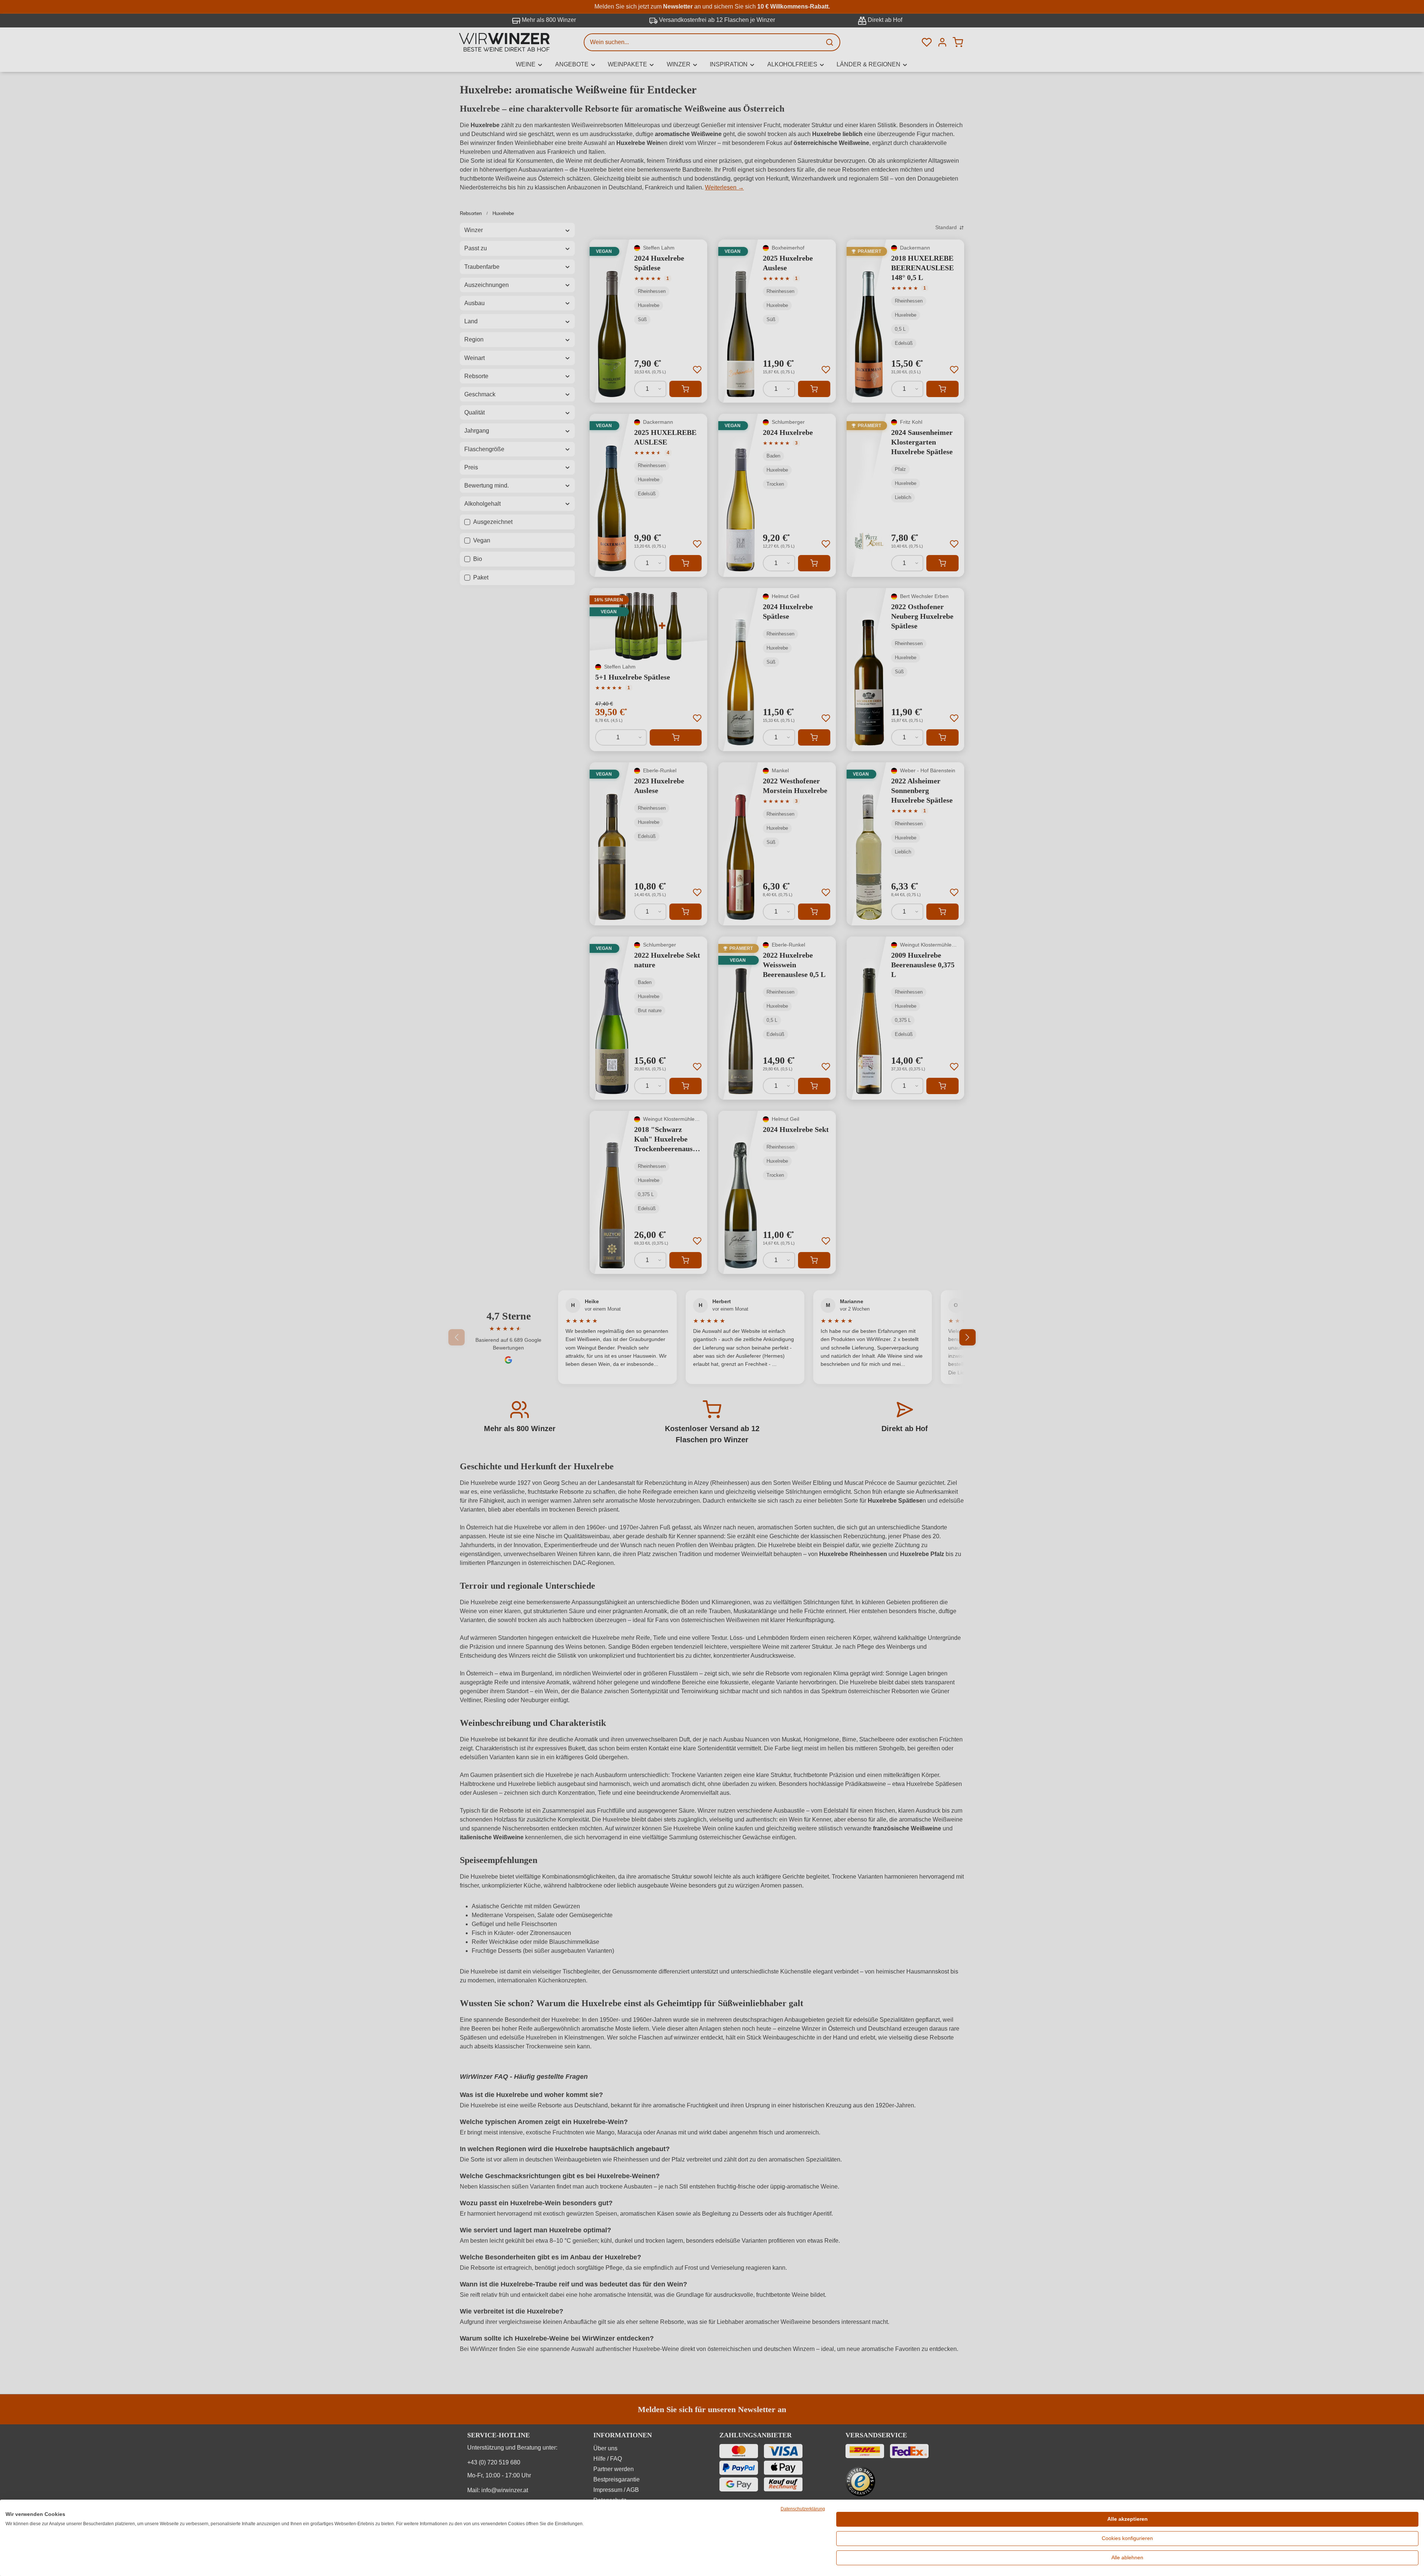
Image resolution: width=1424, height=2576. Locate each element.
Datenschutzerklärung (803, 2509)
